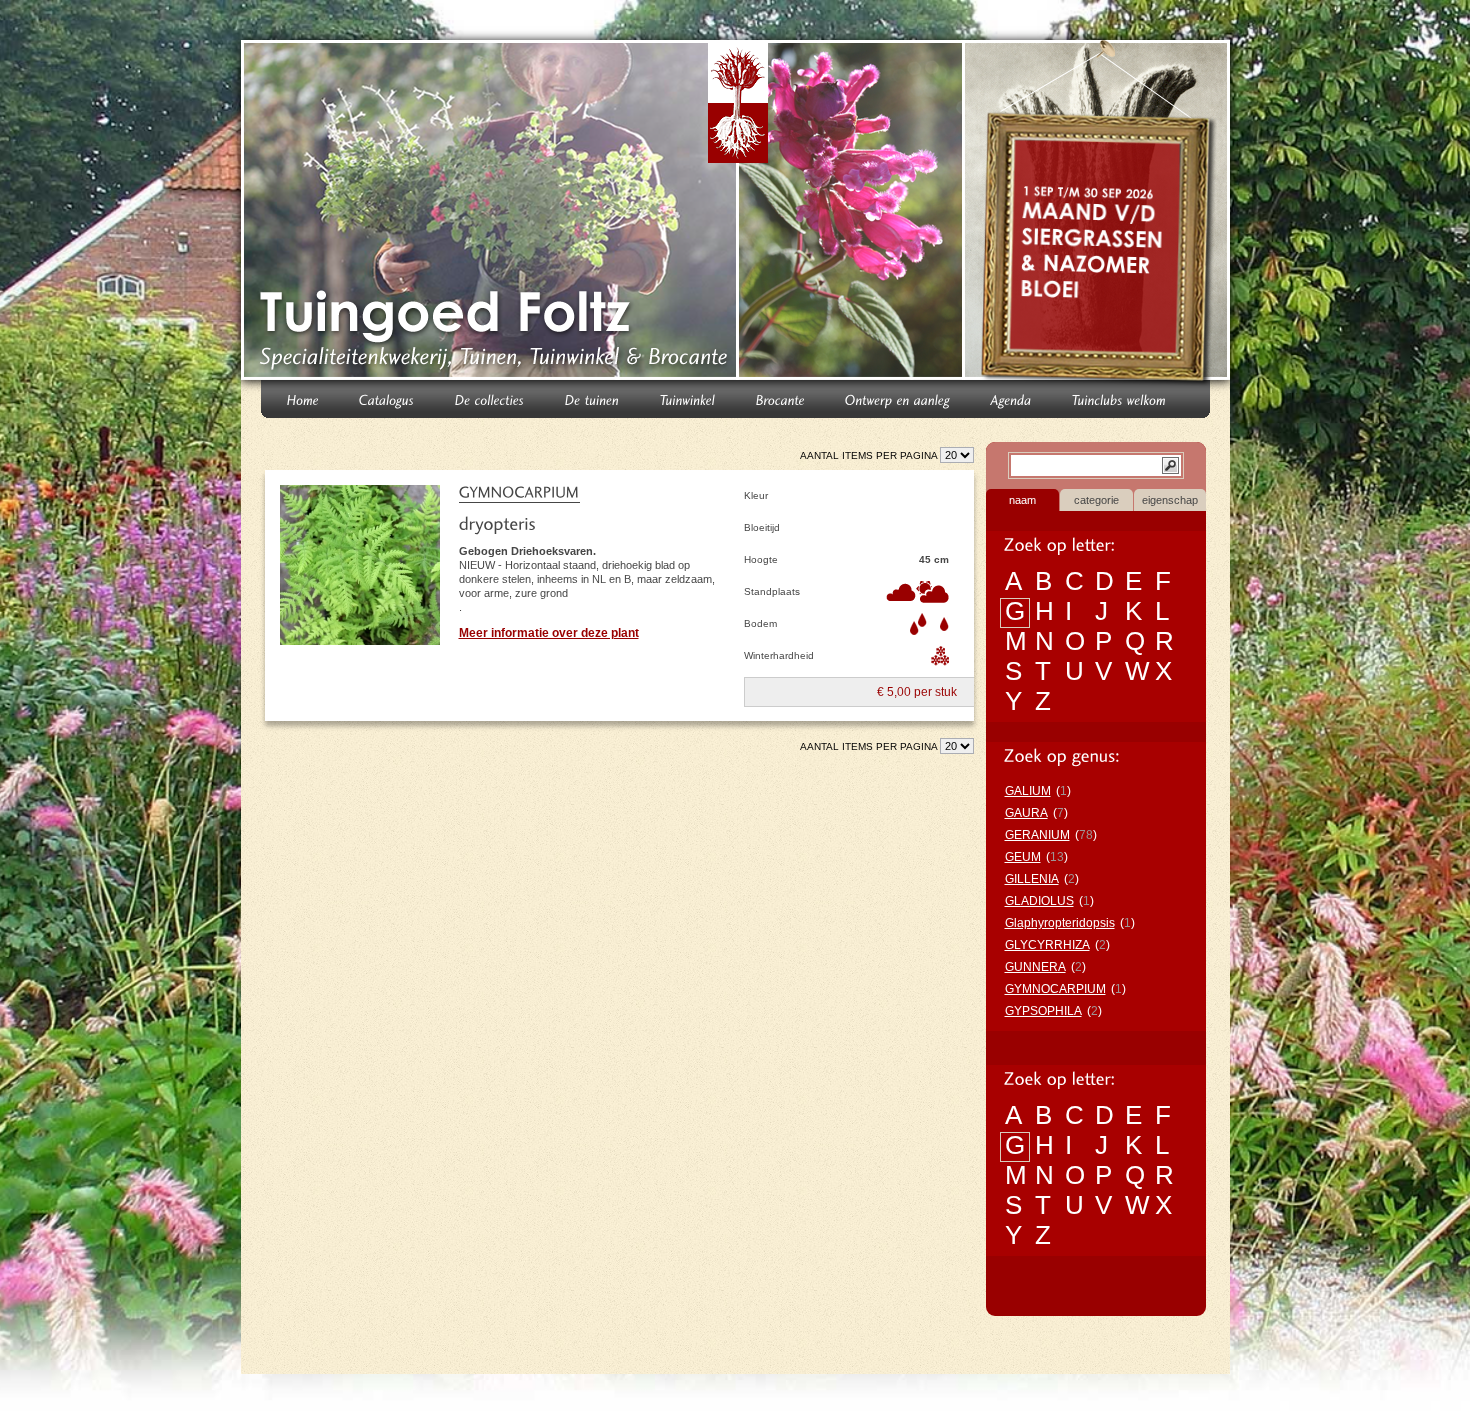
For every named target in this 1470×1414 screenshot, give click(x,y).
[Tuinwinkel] (688, 398)
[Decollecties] (490, 398)
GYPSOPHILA (1043, 1011)
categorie (1096, 500)
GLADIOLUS (1039, 901)
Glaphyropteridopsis (1060, 923)
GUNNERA (1035, 967)
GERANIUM (1037, 835)
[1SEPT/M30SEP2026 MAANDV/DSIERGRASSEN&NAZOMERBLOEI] (1099, 214)
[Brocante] (780, 398)
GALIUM (1028, 791)
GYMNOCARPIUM (1055, 989)
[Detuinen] (592, 398)
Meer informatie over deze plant (549, 633)
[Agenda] (1011, 398)
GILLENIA (1032, 879)
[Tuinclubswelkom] (1119, 398)
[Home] (303, 398)
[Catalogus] (387, 398)
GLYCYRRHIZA (1047, 945)
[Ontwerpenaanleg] (898, 398)
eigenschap (1170, 500)
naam (1022, 500)
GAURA (1026, 813)
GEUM (1023, 857)
